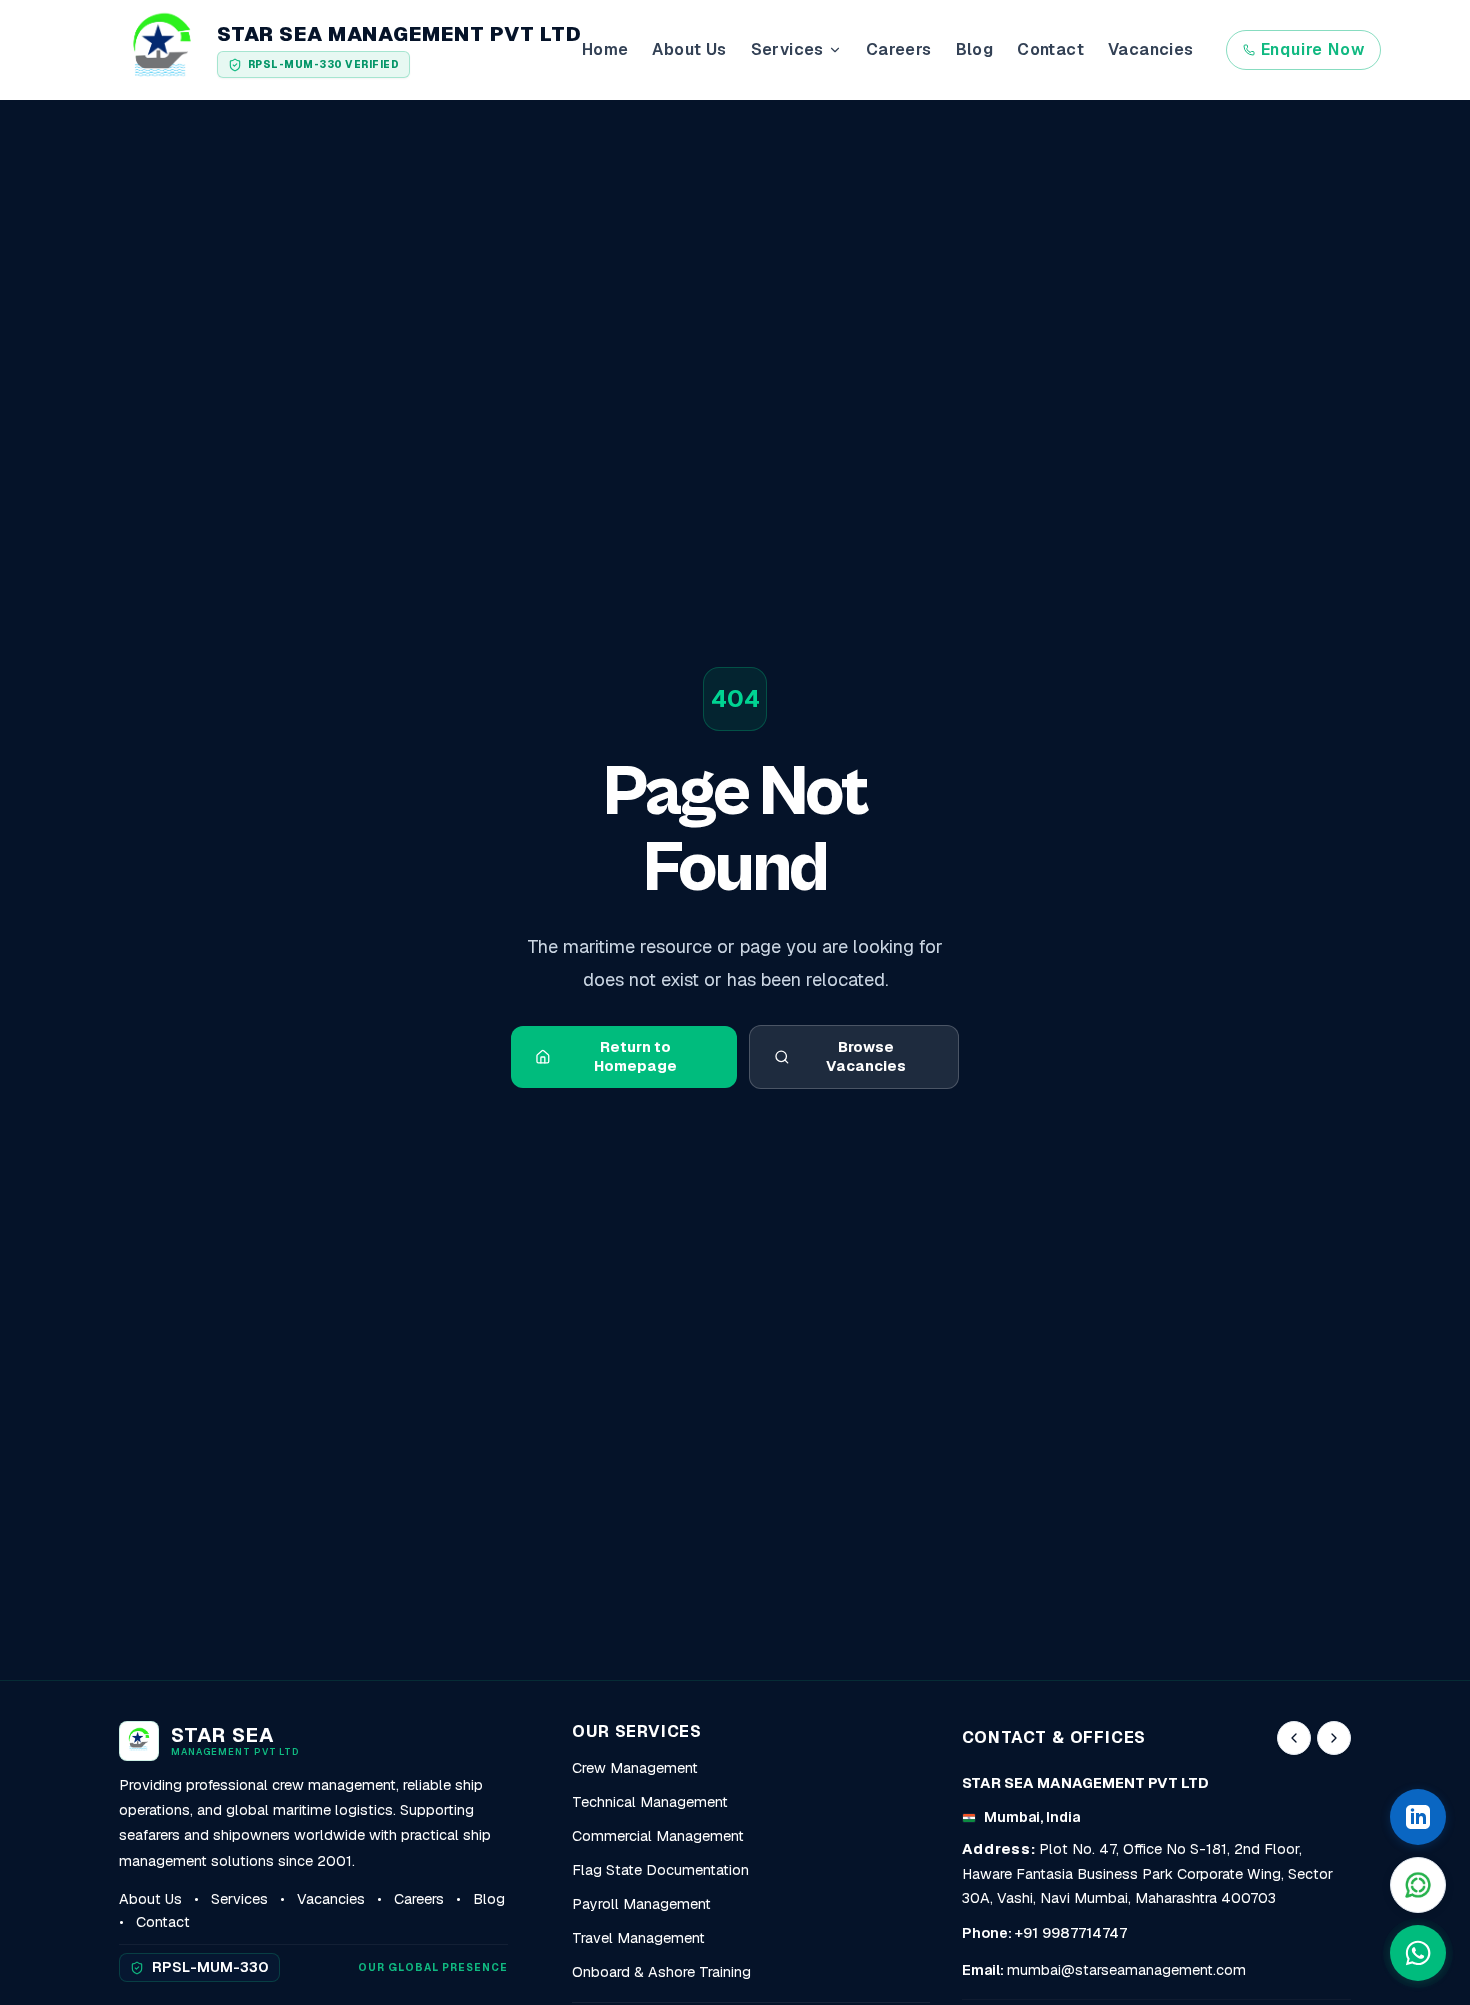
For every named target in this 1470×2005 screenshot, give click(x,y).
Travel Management (638, 1938)
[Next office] (1334, 1738)
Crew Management (635, 1768)
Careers (899, 49)
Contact (1050, 49)
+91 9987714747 (1071, 1933)
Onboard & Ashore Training (661, 1972)
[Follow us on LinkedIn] (1418, 1817)
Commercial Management (658, 1836)
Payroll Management (641, 1904)
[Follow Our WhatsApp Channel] (1418, 1885)
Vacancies (1151, 49)
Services (239, 1899)
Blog (975, 49)
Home (605, 49)
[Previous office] (1294, 1738)
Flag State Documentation (660, 1870)
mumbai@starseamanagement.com (1126, 1970)
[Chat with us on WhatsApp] (1418, 1953)
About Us (689, 49)
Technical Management (650, 1802)
